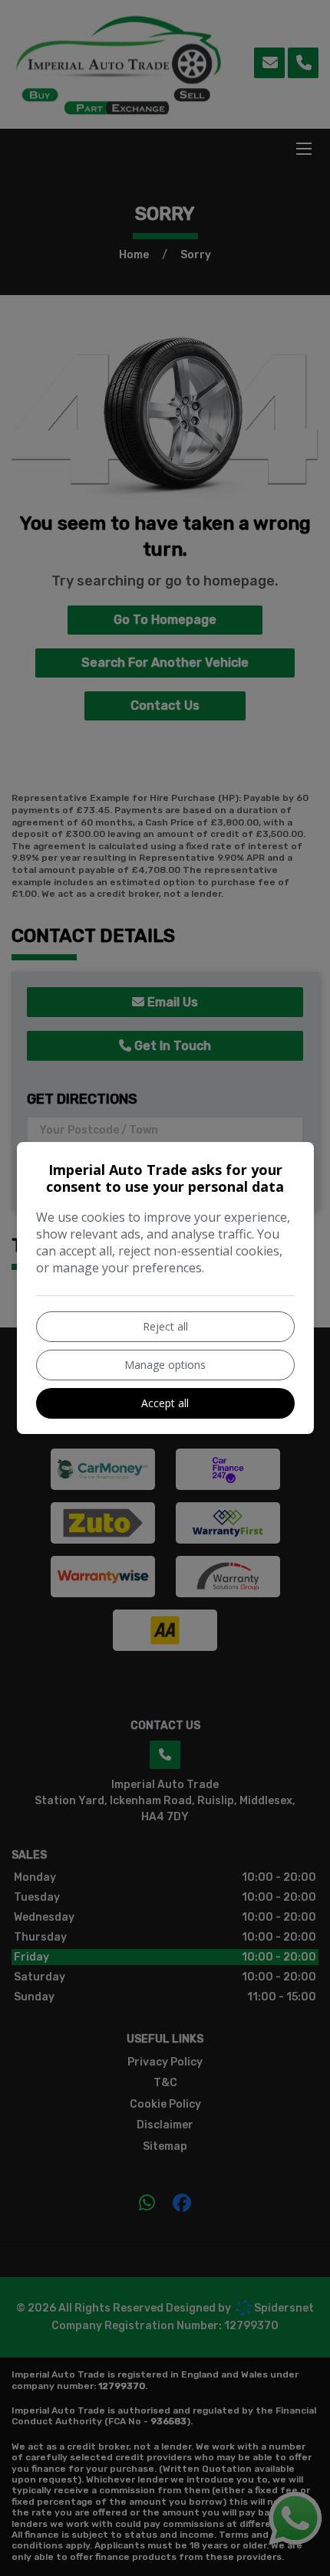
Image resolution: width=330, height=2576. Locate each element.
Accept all (165, 1403)
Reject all (165, 1326)
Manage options (165, 1365)
